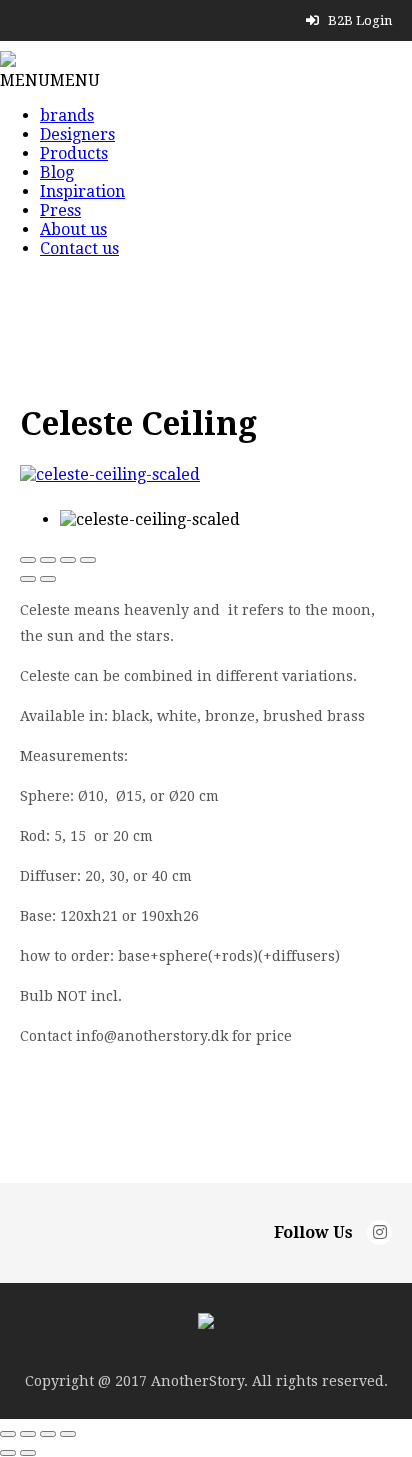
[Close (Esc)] (28, 560)
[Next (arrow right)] (48, 579)
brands (67, 115)
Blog (57, 172)
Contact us (79, 248)
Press (60, 210)
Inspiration (82, 191)
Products (74, 153)
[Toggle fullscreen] (68, 560)
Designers (77, 134)
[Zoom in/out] (88, 560)
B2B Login (358, 20)
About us (73, 229)
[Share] (48, 560)
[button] (50, 80)
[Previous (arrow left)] (28, 579)
